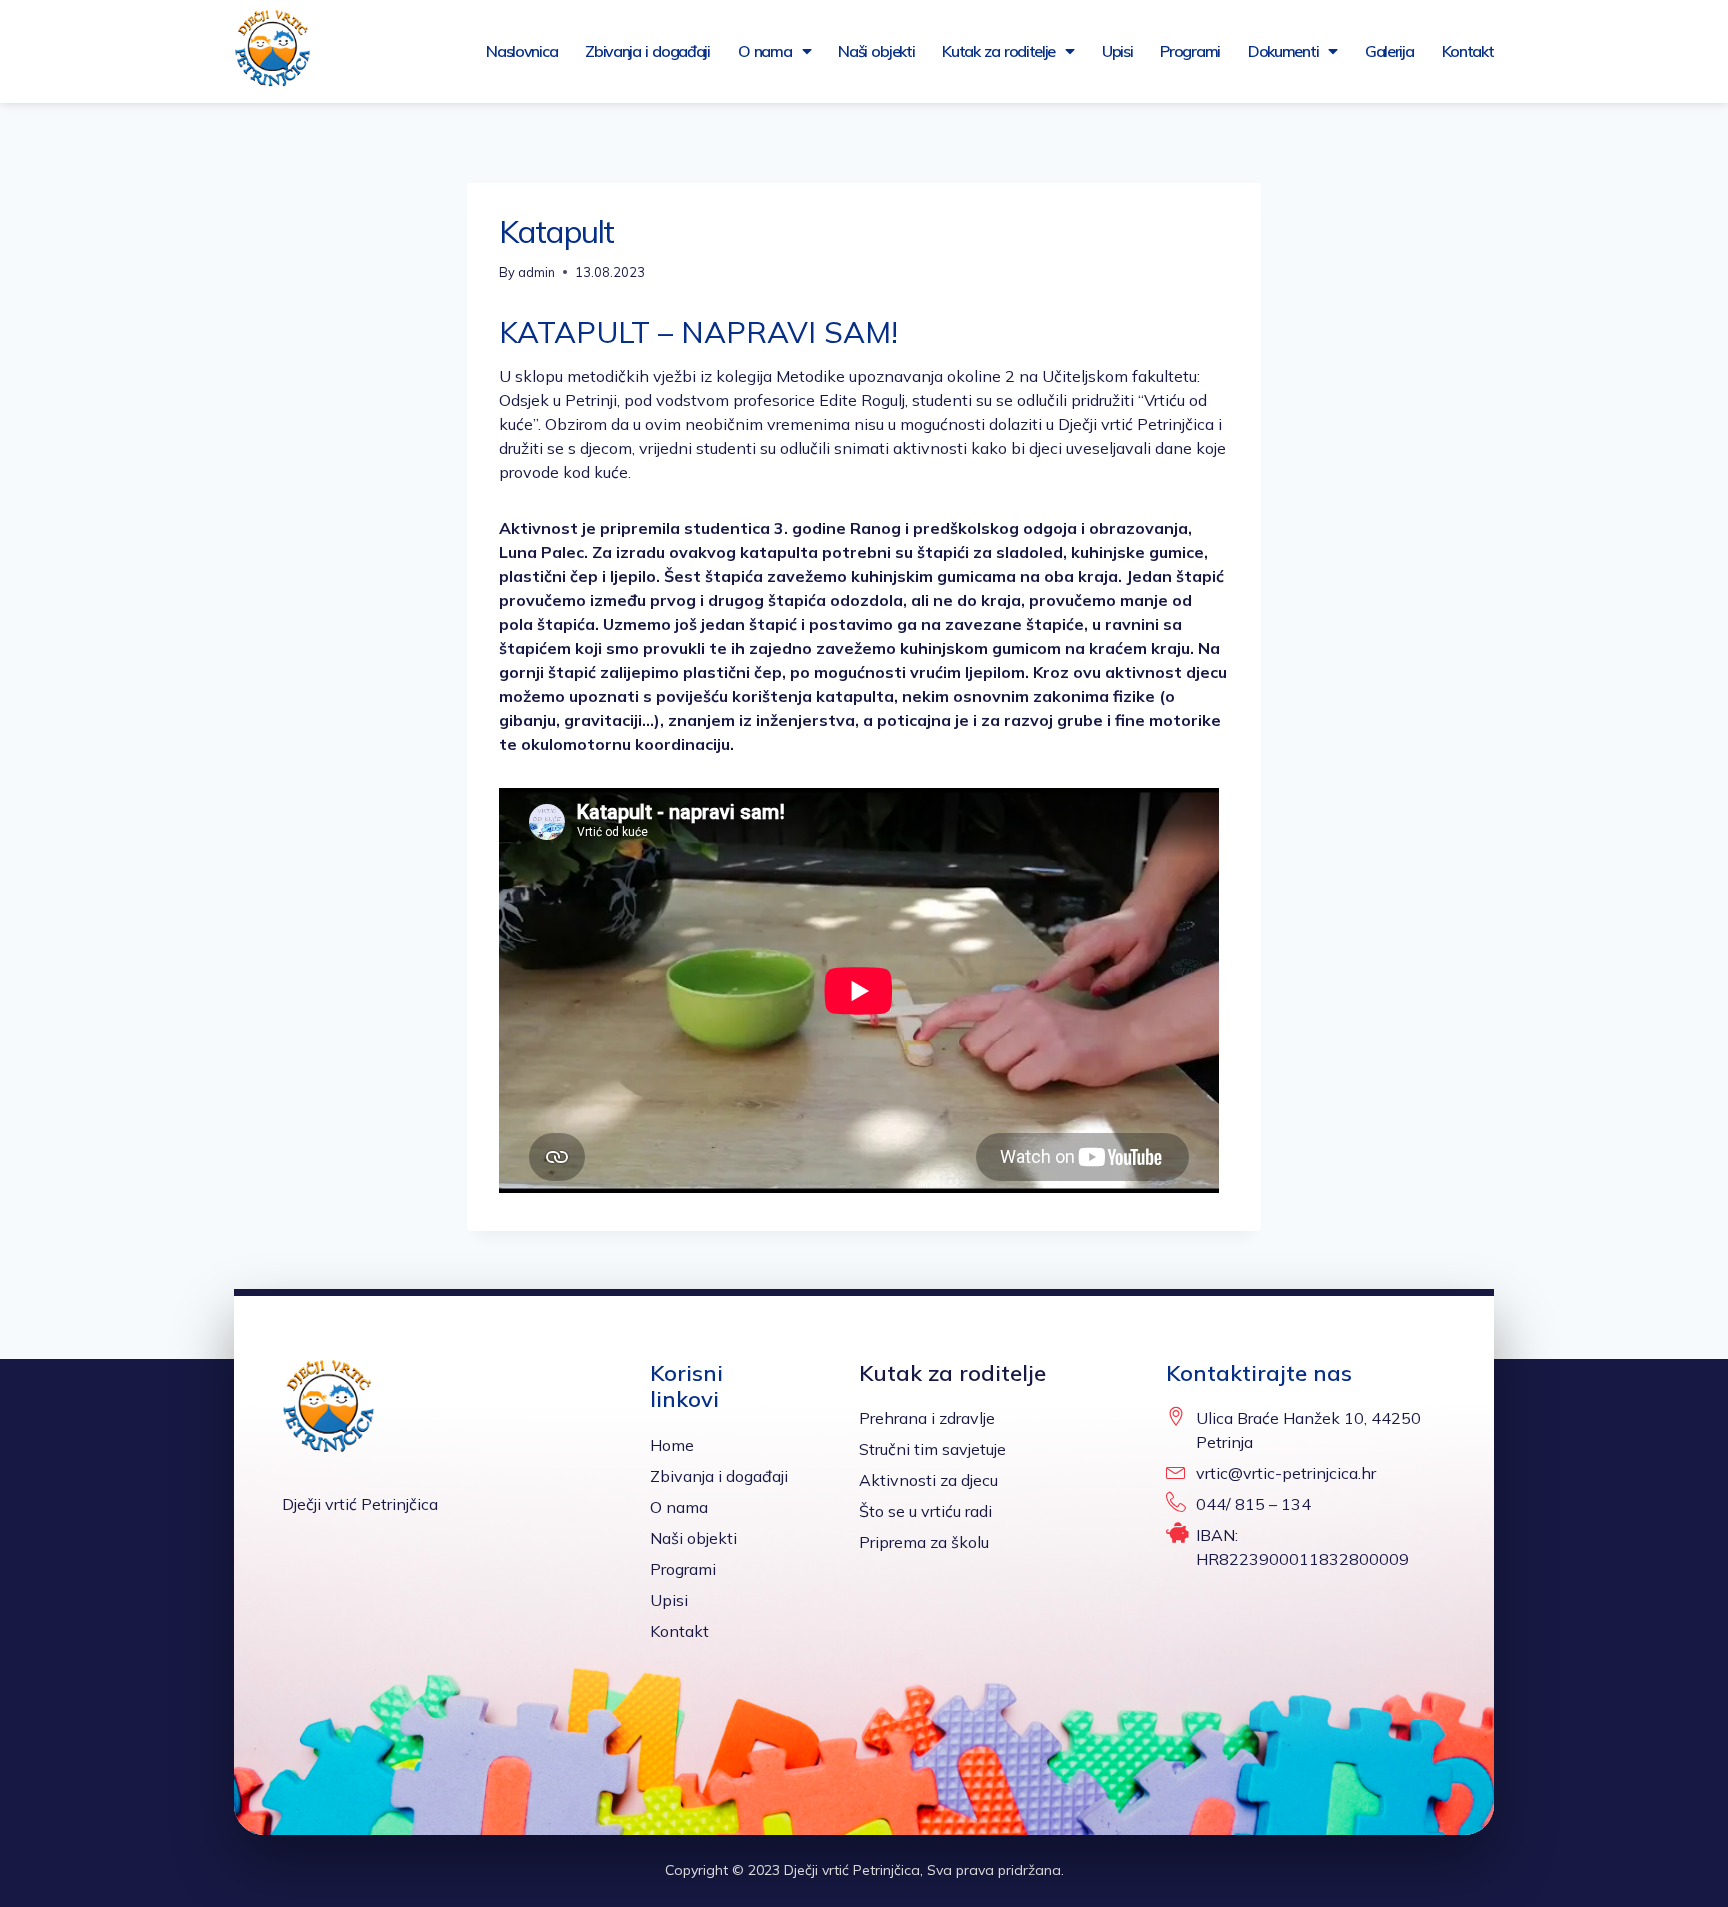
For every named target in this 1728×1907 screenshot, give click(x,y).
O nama (765, 51)
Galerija (1389, 51)
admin (536, 272)
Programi (1190, 51)
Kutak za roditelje (998, 51)
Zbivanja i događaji (647, 51)
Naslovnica (521, 51)
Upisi (1117, 51)
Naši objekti (876, 51)
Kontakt (1468, 51)
